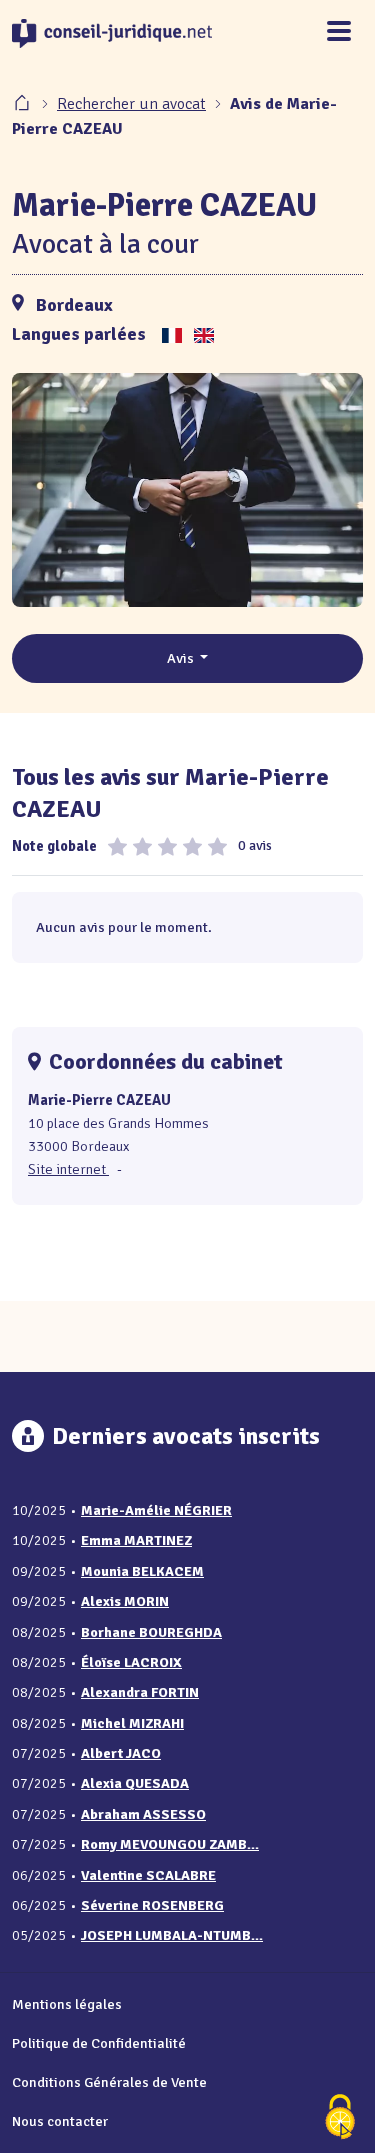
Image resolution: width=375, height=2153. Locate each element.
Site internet (68, 1169)
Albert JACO (121, 1753)
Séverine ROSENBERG (152, 1905)
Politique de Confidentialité (99, 2043)
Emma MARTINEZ (136, 1540)
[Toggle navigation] (339, 32)
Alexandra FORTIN (140, 1692)
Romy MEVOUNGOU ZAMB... (170, 1844)
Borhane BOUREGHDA (151, 1632)
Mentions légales (67, 2004)
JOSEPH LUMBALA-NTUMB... (172, 1935)
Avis (182, 658)
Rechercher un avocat (131, 104)
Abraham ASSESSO (143, 1814)
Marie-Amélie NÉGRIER (156, 1510)
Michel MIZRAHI (132, 1723)
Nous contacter (60, 2121)
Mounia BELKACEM (142, 1571)
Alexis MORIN (125, 1601)
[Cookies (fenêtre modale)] (340, 2118)
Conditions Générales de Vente (109, 2082)
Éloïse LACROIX (131, 1662)
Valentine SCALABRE (148, 1875)
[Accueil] (24, 104)
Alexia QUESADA (135, 1783)
